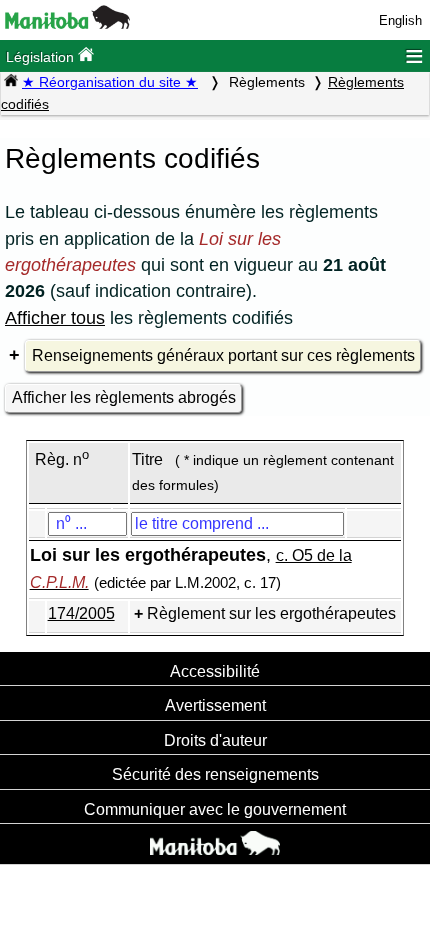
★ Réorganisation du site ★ (110, 82)
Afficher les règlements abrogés (124, 397)
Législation (42, 57)
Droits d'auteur (215, 740)
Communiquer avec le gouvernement (215, 809)
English (400, 20)
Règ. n (62, 459)
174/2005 (81, 613)
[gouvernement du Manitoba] (67, 24)
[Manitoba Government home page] (215, 846)
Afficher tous (55, 318)
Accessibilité (215, 671)
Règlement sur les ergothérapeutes (271, 613)
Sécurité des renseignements (215, 774)
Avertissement (215, 705)
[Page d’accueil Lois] (11, 82)
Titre (147, 459)
